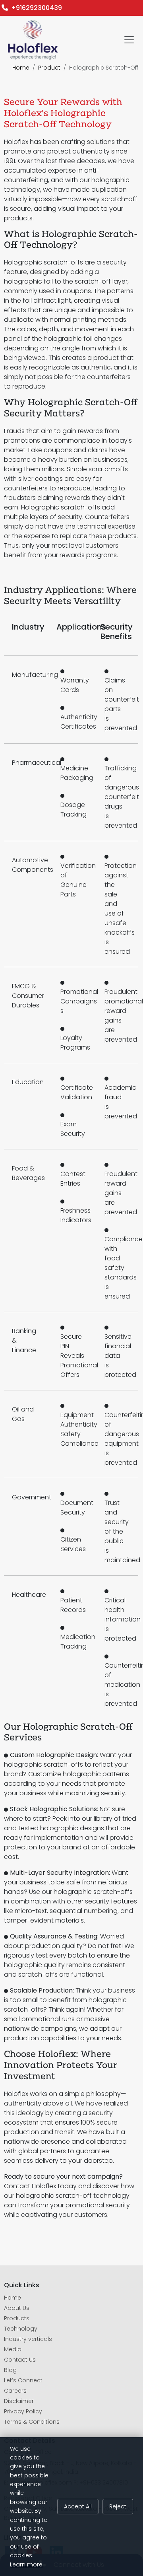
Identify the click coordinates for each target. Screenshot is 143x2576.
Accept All (78, 2506)
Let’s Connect (23, 2380)
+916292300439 (35, 8)
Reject (118, 2506)
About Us (17, 2308)
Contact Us (20, 2360)
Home (21, 68)
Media (13, 2349)
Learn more (26, 2564)
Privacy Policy (23, 2411)
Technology (21, 2329)
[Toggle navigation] (129, 40)
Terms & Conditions (32, 2422)
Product (49, 68)
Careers (15, 2391)
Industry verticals (28, 2339)
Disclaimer (19, 2401)
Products (17, 2318)
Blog (10, 2370)
